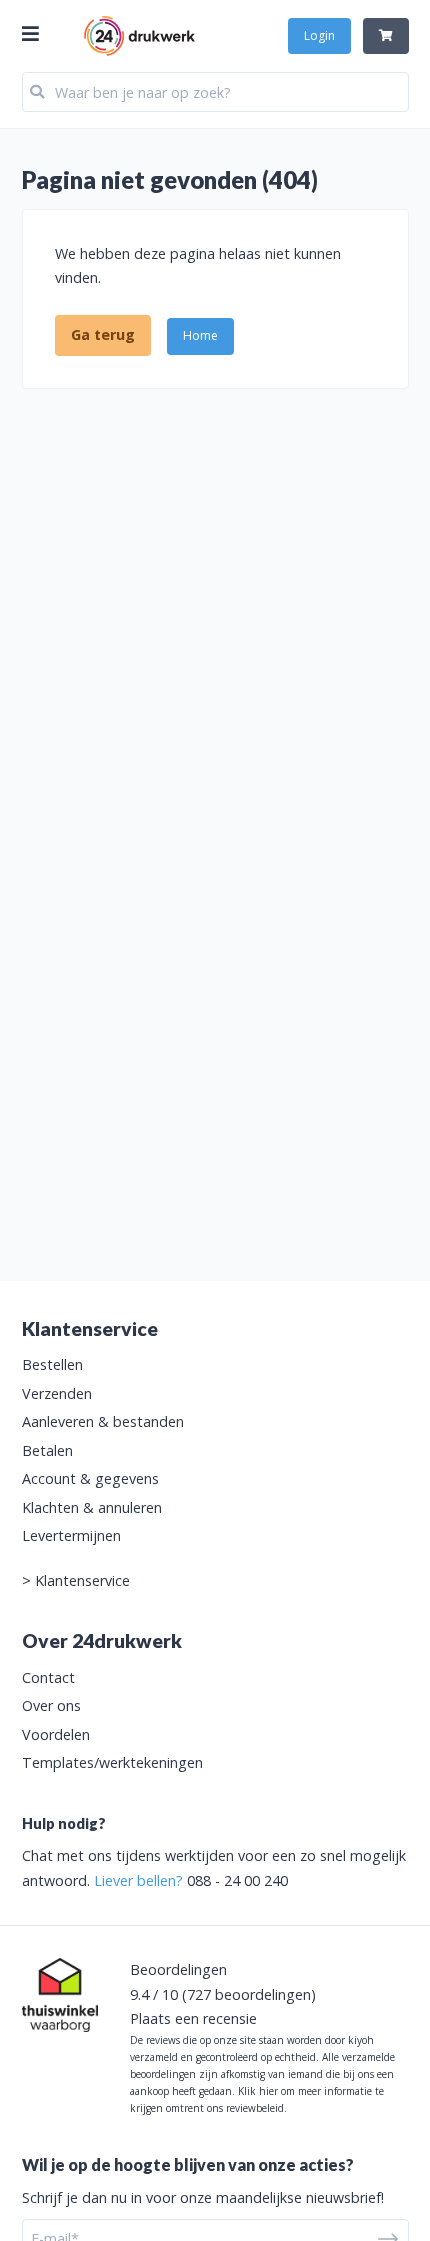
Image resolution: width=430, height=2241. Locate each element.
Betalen (47, 1450)
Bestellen (52, 1364)
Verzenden (57, 1393)
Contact (48, 1677)
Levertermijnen (71, 1535)
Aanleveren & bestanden (103, 1421)
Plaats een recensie (193, 2018)
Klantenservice (82, 1580)
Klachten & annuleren (92, 1507)
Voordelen (56, 1734)
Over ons (51, 1705)
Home (200, 335)
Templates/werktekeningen (112, 1762)
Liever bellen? (138, 1880)
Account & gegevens (90, 1478)
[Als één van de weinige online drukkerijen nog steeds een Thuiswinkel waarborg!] (60, 1995)
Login (319, 35)
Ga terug (103, 334)
